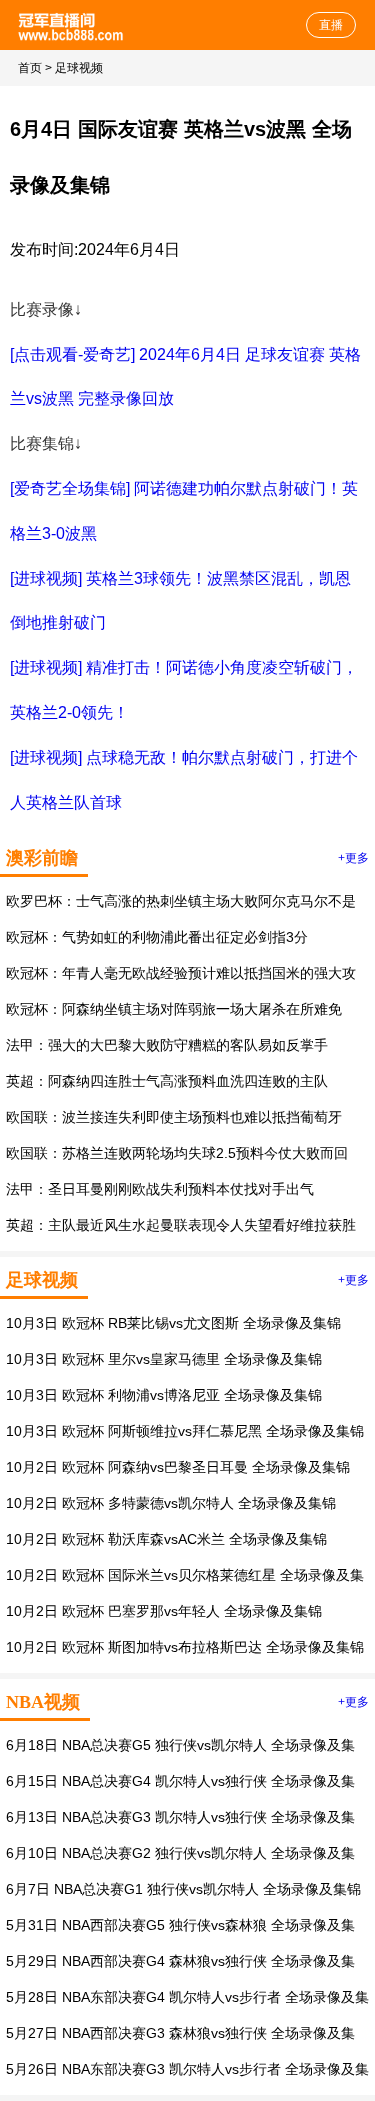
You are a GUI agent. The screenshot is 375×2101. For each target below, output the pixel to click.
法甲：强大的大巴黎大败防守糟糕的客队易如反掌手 (167, 1045)
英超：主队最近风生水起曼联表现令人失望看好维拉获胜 (181, 1225)
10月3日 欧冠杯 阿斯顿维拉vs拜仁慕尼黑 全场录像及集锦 (185, 1431)
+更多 (353, 858)
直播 (331, 25)
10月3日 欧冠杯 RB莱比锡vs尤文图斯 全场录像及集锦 (173, 1323)
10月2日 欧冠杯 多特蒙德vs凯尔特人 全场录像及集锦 (171, 1503)
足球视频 (79, 68)
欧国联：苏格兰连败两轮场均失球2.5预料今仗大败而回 (177, 1153)
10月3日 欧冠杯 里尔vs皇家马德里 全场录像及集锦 (164, 1359)
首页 (30, 68)
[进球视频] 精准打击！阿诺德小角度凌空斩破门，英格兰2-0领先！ (184, 690)
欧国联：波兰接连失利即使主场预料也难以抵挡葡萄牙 (174, 1117)
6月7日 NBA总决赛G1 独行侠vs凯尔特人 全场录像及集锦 (183, 1889)
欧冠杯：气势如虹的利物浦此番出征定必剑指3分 (157, 937)
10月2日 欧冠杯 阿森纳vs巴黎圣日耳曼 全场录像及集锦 (178, 1467)
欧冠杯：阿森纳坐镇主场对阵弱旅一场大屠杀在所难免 (174, 1009)
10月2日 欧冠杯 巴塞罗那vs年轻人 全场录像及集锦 (164, 1611)
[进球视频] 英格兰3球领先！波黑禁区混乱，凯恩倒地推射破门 (180, 601)
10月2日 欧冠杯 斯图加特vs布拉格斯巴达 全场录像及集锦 (185, 1647)
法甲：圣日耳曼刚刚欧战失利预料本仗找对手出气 (160, 1189)
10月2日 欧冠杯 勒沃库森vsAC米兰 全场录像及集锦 (166, 1539)
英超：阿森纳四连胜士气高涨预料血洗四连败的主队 (167, 1081)
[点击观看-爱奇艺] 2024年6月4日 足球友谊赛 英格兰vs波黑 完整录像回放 (185, 377)
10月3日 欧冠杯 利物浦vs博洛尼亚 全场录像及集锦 (164, 1395)
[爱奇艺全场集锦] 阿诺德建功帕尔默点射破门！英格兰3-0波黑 (184, 511)
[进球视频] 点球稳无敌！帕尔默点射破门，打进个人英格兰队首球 (184, 780)
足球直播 (72, 25)
